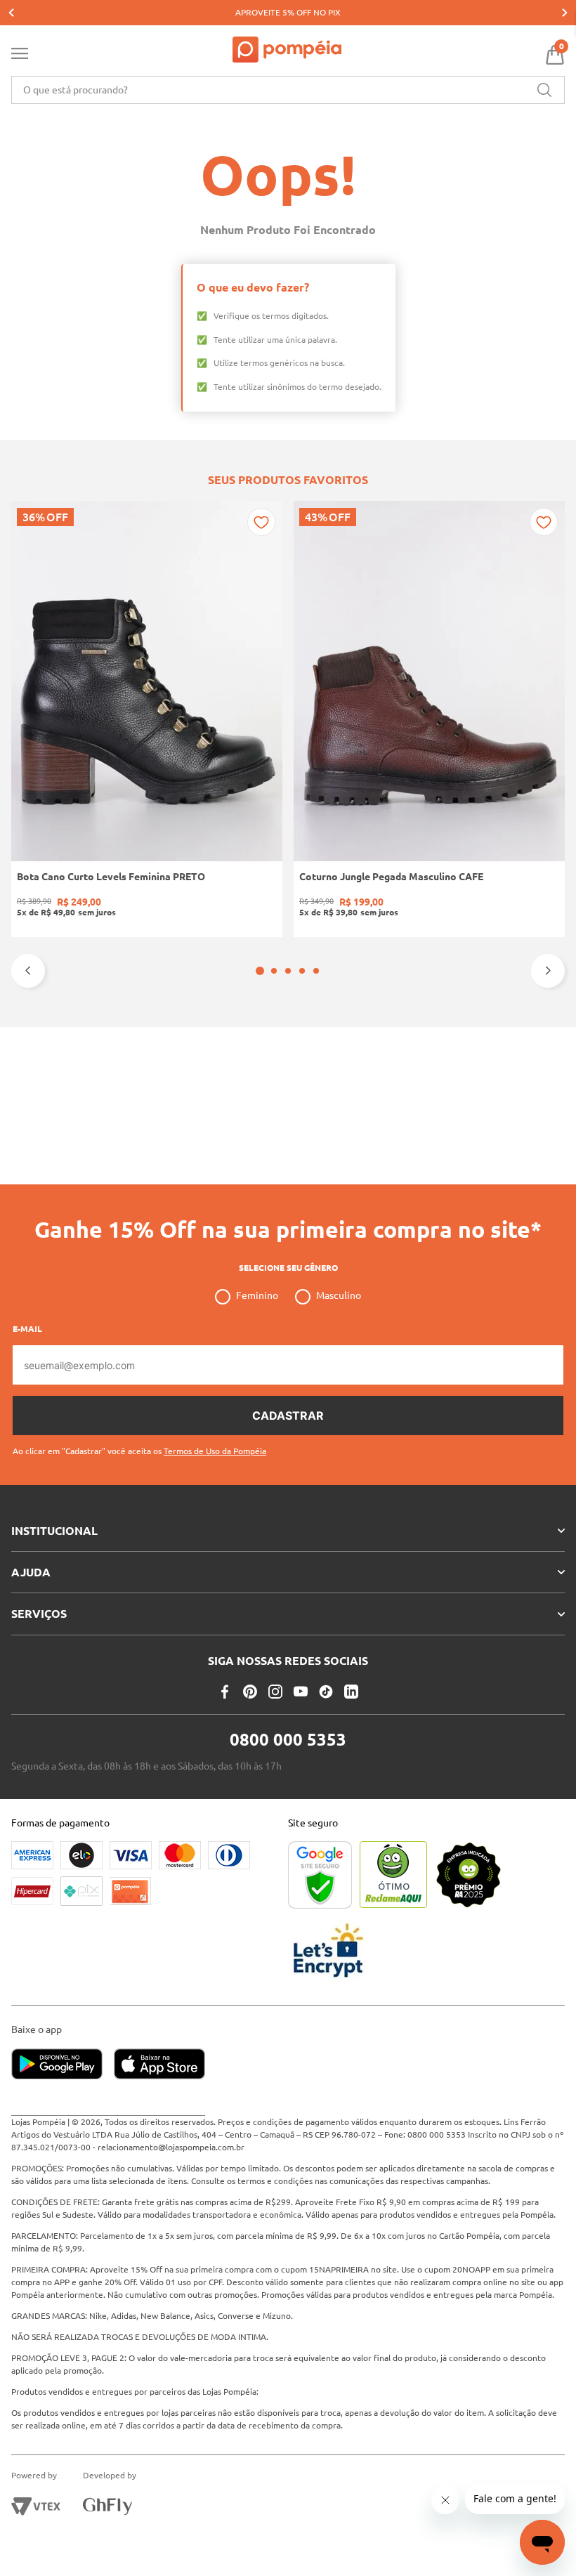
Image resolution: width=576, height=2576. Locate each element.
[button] (260, 971)
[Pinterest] (250, 1692)
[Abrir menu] (20, 56)
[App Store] (159, 2065)
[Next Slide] (565, 13)
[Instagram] (275, 1692)
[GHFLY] (107, 2506)
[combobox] (288, 90)
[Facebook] (225, 1692)
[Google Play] (63, 2065)
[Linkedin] (351, 1692)
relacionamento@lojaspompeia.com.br (171, 2147)
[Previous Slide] (11, 13)
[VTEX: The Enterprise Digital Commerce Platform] (36, 2506)
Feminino (257, 1295)
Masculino (339, 1295)
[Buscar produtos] (544, 90)
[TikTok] (326, 1692)
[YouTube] (301, 1692)
